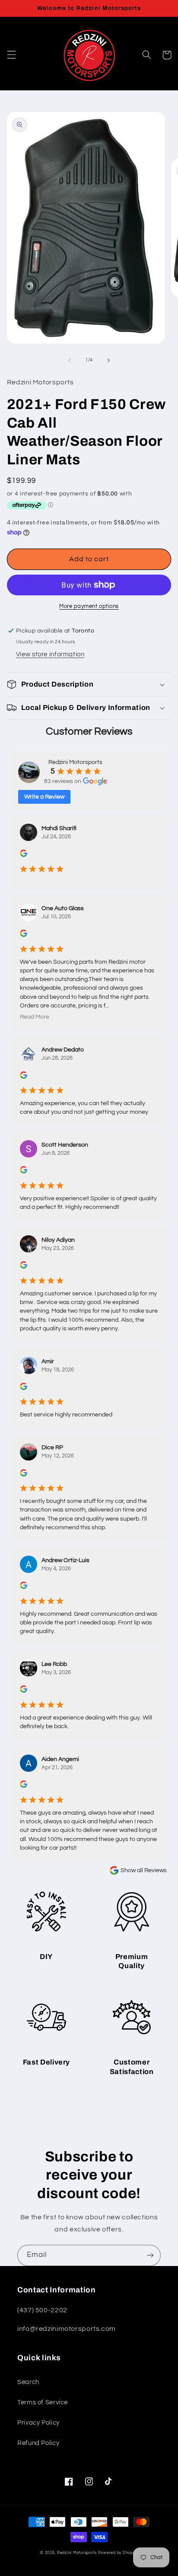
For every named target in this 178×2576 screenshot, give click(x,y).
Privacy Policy (38, 2423)
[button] (11, 55)
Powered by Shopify (118, 2553)
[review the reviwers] (24, 855)
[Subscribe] (150, 2255)
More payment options (89, 606)
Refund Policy (38, 2443)
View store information (50, 654)
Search (28, 2382)
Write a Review (44, 797)
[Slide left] (70, 360)
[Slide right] (108, 360)
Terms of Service (43, 2402)
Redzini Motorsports (77, 2553)
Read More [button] (35, 1017)
